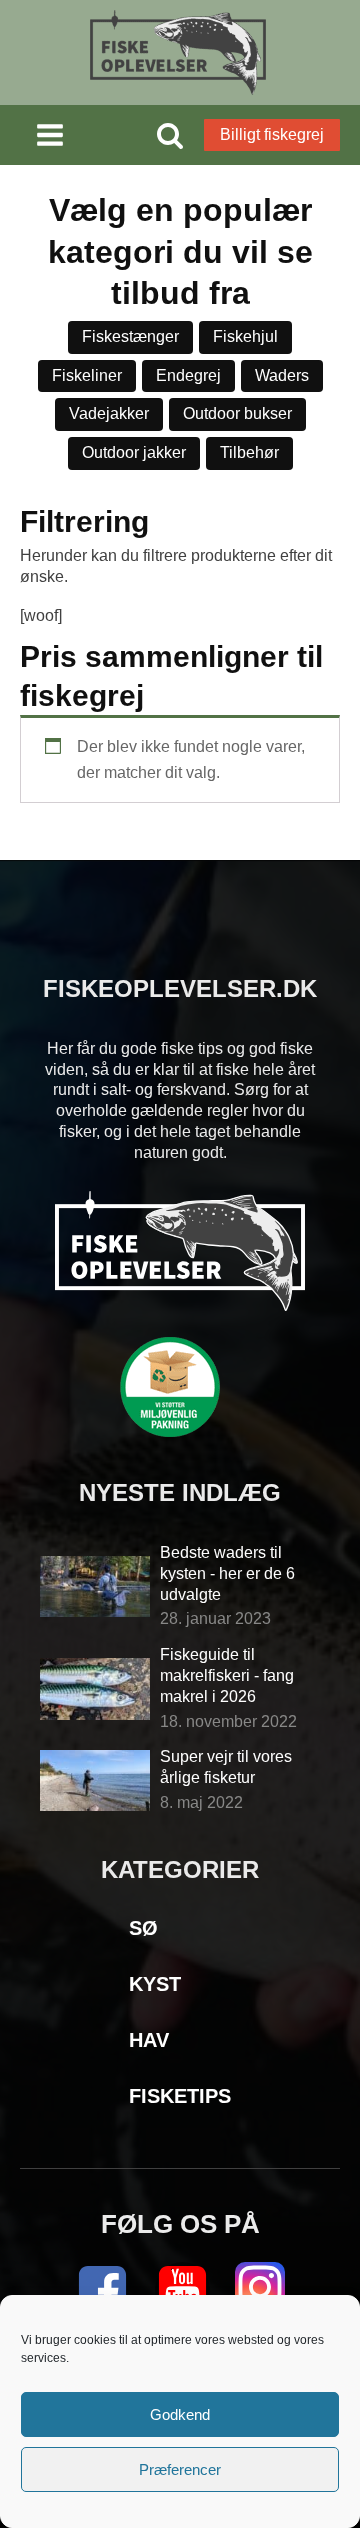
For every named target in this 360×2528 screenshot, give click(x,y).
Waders (282, 375)
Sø (143, 1928)
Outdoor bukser (237, 413)
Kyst (155, 1984)
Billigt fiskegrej (272, 134)
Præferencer (180, 2469)
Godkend (180, 2414)
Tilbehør (249, 452)
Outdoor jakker (134, 452)
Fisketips (180, 2096)
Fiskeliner (87, 375)
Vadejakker (109, 413)
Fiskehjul (245, 336)
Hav (149, 2040)
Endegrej (188, 375)
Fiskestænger (130, 336)
